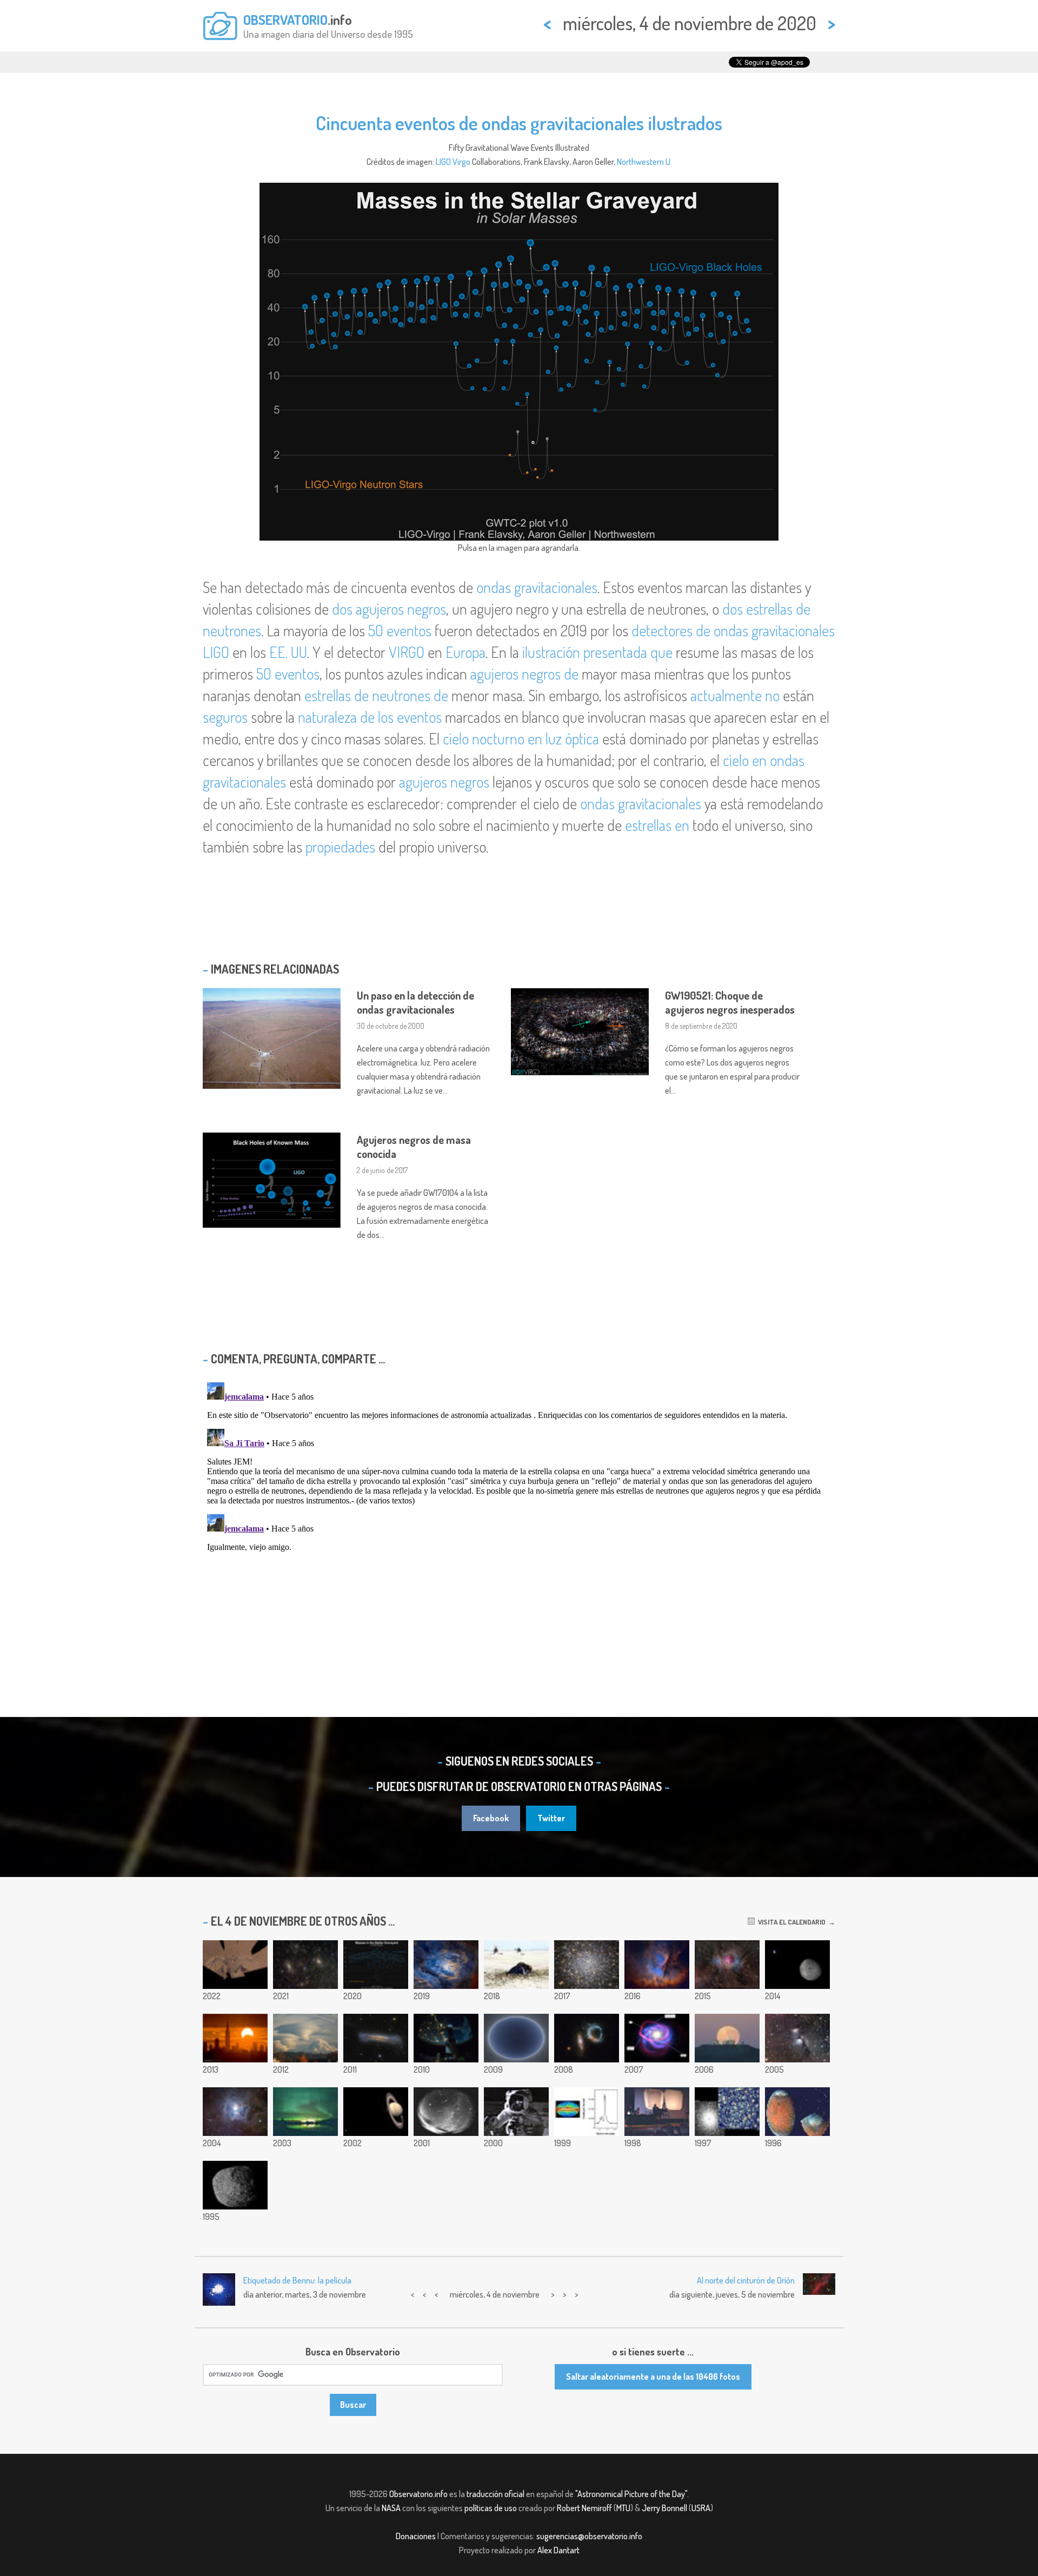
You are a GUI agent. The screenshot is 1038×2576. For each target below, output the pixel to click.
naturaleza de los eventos (370, 717)
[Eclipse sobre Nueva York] (235, 2038)
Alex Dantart (558, 2550)
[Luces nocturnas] (446, 2038)
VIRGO (407, 652)
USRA (701, 2508)
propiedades (340, 847)
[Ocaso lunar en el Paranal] (727, 2038)
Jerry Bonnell (664, 2508)
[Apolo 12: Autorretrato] (516, 2112)
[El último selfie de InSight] (235, 1965)
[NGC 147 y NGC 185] (305, 1965)
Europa (465, 652)
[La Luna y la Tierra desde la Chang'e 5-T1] (797, 1965)
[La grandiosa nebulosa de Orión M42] (727, 1965)
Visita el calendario (790, 1922)
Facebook (491, 1818)
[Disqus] (519, 1513)
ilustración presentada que (597, 652)
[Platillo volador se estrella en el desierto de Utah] (516, 1965)
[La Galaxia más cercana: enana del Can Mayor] (657, 2038)
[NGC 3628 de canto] (376, 2038)
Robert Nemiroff (584, 2508)
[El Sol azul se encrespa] (516, 2038)
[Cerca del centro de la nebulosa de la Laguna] (446, 1965)
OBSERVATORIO (285, 19)
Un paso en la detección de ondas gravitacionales (415, 1002)
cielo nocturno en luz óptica (521, 738)
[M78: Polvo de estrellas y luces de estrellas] (797, 2038)
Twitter (551, 1818)
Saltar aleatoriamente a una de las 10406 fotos (653, 2377)
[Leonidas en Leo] (446, 2112)
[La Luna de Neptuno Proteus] (235, 2185)
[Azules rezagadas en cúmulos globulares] (727, 2112)
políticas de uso (491, 2508)
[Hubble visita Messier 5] (587, 1965)
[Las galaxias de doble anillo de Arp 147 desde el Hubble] (587, 2038)
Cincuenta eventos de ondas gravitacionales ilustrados (519, 123)
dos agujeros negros (389, 609)
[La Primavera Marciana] (797, 2112)
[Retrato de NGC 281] (657, 1965)
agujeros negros (444, 782)
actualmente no (735, 695)
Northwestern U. (644, 162)
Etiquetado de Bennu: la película (297, 2280)
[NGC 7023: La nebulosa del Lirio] (235, 2112)
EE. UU (288, 652)
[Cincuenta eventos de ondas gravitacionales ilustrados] (376, 1965)
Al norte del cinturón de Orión (746, 2280)
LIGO (443, 162)
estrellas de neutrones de (376, 695)
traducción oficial (495, 2494)
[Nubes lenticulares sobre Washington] (305, 2038)
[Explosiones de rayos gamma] (587, 2112)
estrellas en (657, 825)
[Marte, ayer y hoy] (305, 2112)
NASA (391, 2508)
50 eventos (400, 630)
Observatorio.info (418, 2494)
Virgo (461, 162)
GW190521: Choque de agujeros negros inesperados (730, 1002)
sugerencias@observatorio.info (589, 2536)
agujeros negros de (524, 674)
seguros (225, 717)
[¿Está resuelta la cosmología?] (657, 2112)
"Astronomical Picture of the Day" (631, 2494)
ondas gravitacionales (537, 587)
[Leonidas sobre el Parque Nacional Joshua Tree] (376, 2112)
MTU (623, 2508)
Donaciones (416, 2536)
